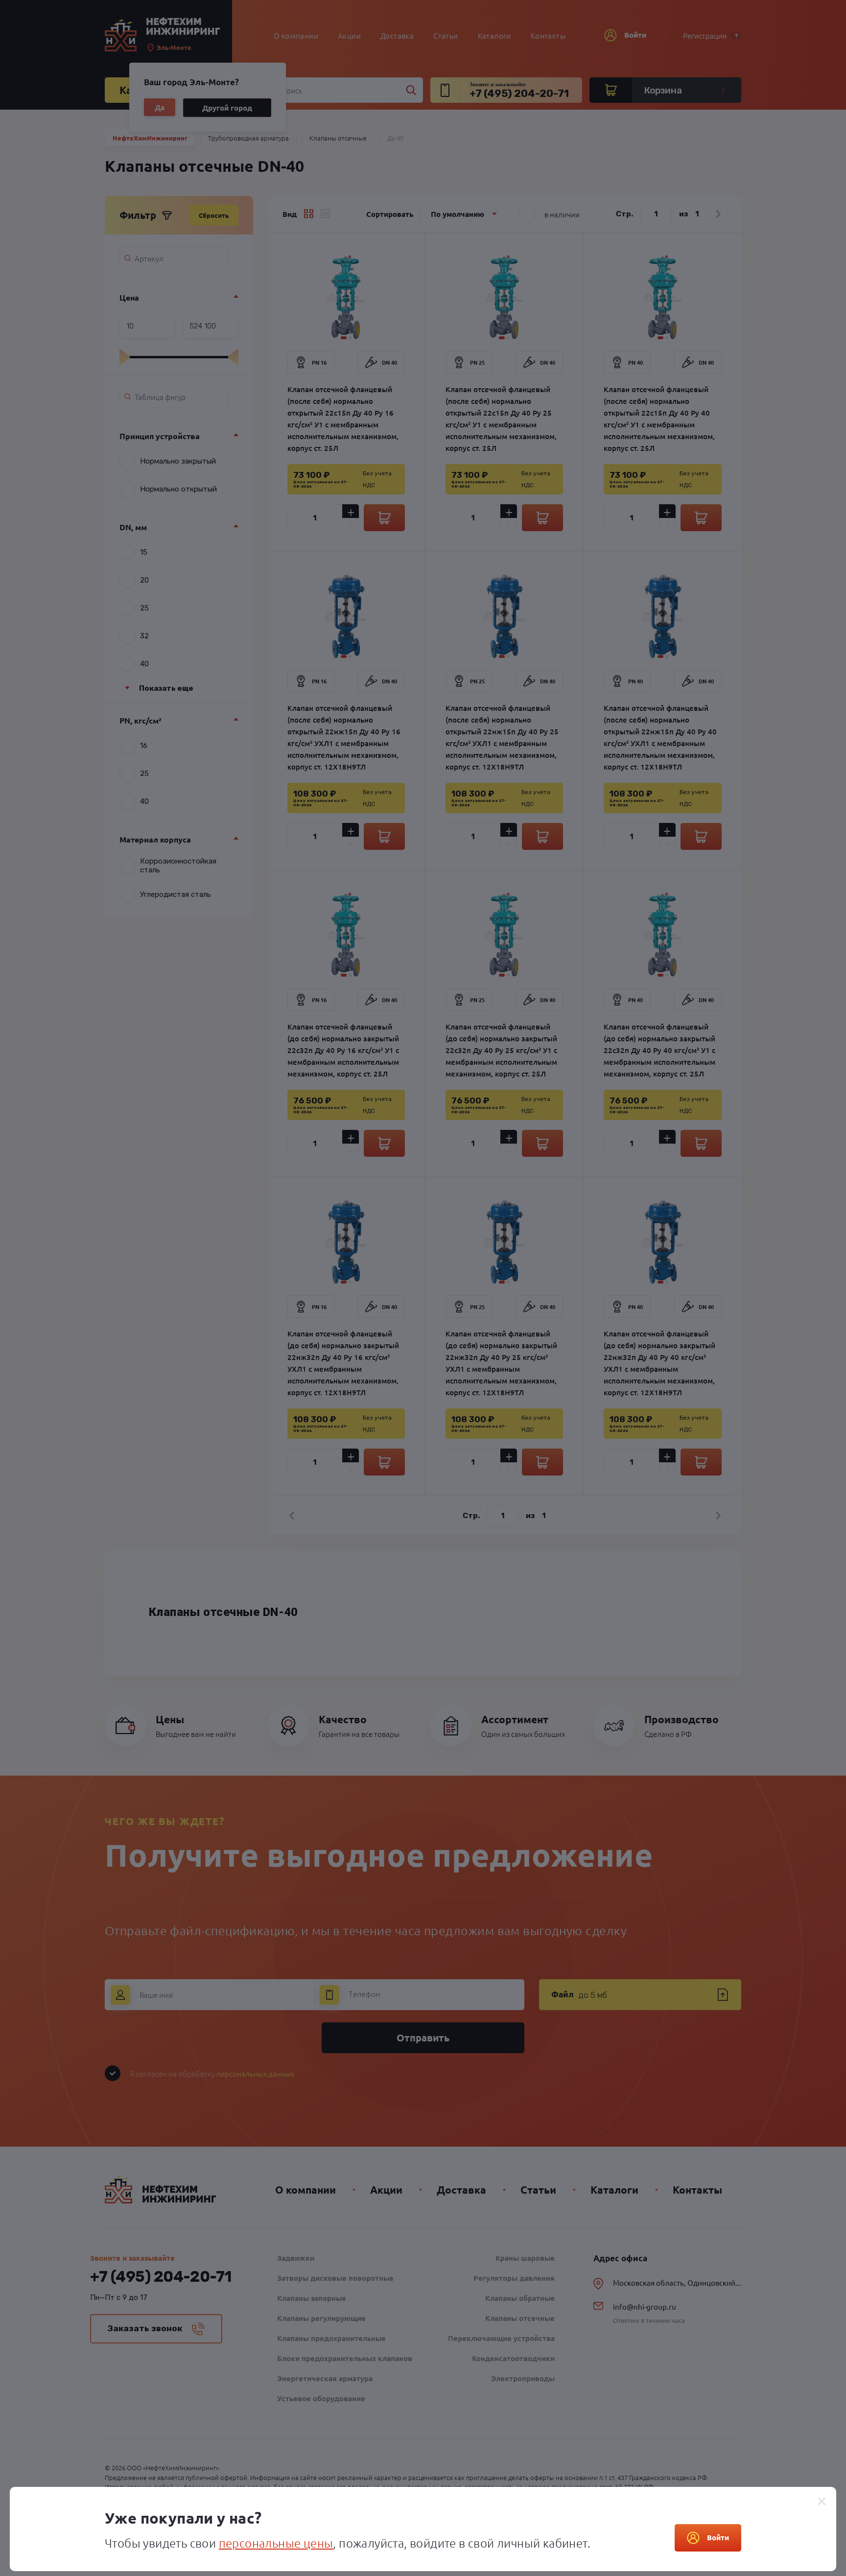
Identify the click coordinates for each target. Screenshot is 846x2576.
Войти (718, 2537)
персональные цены (276, 2543)
